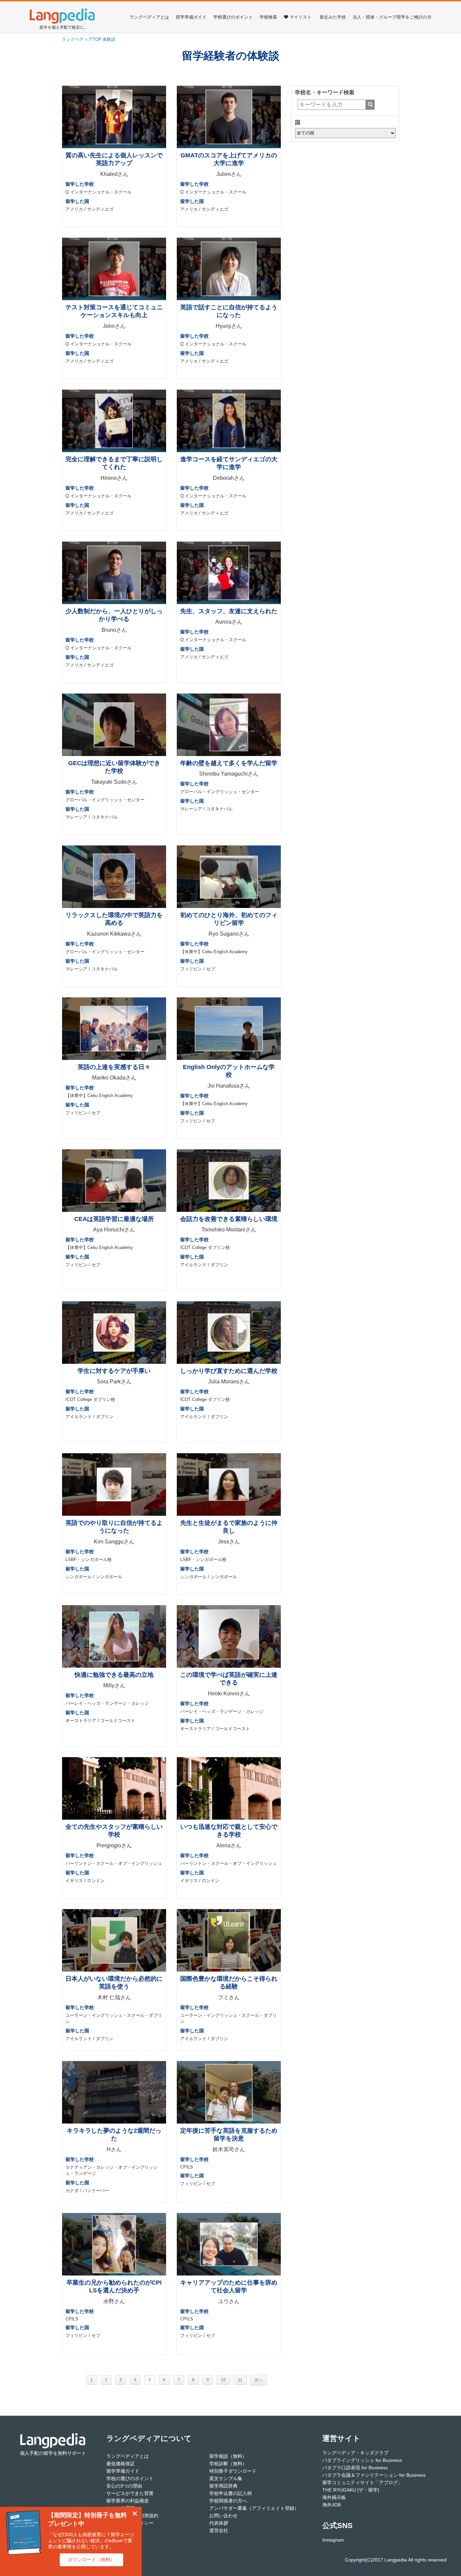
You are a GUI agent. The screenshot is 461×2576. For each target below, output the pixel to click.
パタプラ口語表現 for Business (355, 2468)
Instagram (333, 2540)
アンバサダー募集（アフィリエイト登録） (254, 2508)
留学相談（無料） (228, 2456)
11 (240, 2380)
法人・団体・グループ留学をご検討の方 (392, 17)
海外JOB (332, 2505)
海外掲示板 (334, 2497)
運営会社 (219, 2530)
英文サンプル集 (226, 2478)
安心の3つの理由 (124, 2486)
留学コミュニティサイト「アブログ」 (362, 2482)
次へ (259, 2380)
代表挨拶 (219, 2523)
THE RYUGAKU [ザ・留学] (351, 2490)
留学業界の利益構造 (128, 2501)
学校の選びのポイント (130, 2478)
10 (223, 2380)
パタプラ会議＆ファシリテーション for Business (374, 2475)
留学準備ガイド (191, 17)
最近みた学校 (333, 17)
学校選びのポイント (233, 17)
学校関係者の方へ (228, 2501)
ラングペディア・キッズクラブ (355, 2453)
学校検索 (268, 17)
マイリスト (301, 17)
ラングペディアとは (149, 17)
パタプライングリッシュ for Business (362, 2460)
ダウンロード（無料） (91, 2559)
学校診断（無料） (228, 2464)
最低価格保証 (120, 2464)
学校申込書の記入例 (231, 2493)
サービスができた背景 (130, 2493)
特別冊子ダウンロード (233, 2471)
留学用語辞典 (223, 2486)
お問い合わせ (223, 2516)
